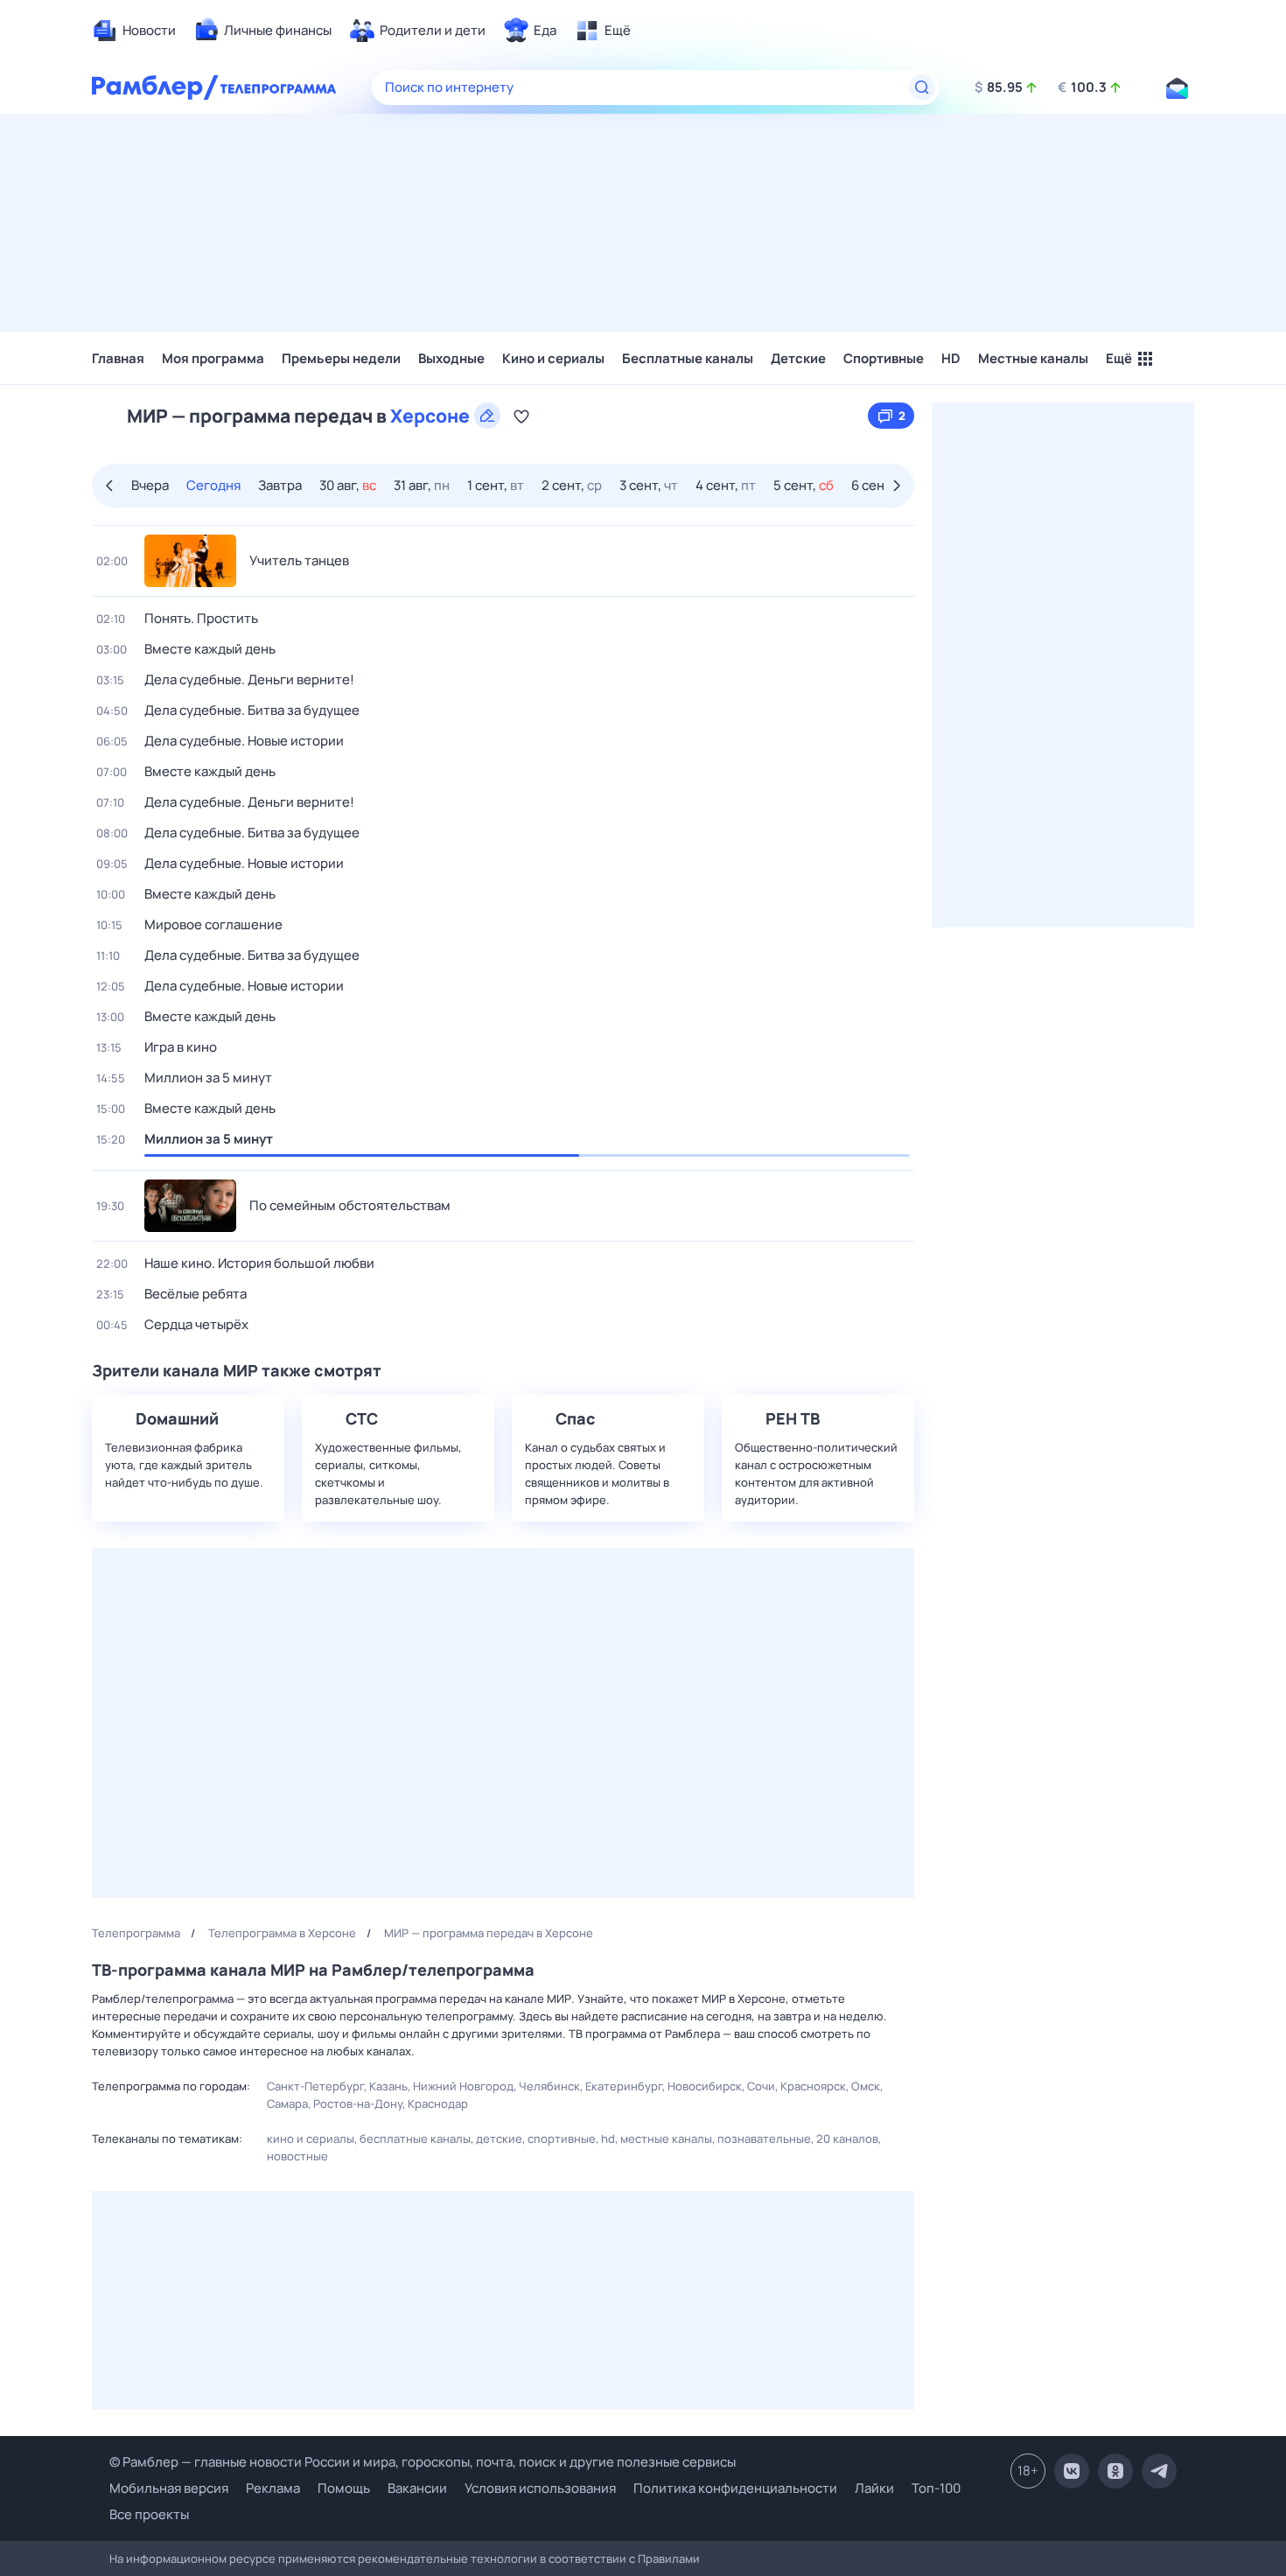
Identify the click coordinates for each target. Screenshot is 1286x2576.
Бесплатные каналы (688, 358)
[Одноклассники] (1115, 2471)
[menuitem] (134, 31)
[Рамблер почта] (1177, 87)
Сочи (761, 2086)
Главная (118, 358)
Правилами (669, 2558)
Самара (287, 2103)
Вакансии (417, 2488)
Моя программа (213, 358)
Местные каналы (1033, 358)
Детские (798, 358)
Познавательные (764, 2138)
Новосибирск (705, 2086)
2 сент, (572, 485)
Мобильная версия (169, 2488)
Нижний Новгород (463, 2086)
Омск (866, 2086)
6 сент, (881, 485)
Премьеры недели (341, 358)
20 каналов (847, 2138)
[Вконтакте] (1072, 2471)
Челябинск (549, 2086)
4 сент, (726, 485)
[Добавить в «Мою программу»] (521, 416)
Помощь (344, 2488)
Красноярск (813, 2086)
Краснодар (438, 2103)
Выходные (451, 358)
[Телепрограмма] (279, 87)
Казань (388, 2086)
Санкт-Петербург (315, 2086)
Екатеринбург (624, 2086)
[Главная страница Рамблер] (155, 87)
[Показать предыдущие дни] (107, 486)
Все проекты (149, 2514)
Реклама (273, 2488)
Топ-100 (936, 2488)
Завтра (280, 485)
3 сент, (649, 485)
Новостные (297, 2156)
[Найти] (922, 87)
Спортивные (884, 358)
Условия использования (540, 2488)
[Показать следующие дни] (899, 486)
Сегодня (213, 485)
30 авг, (348, 485)
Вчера (150, 485)
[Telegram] (1159, 2471)
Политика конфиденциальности (735, 2488)
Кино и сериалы (553, 358)
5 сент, (804, 485)
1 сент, (496, 485)
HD (951, 358)
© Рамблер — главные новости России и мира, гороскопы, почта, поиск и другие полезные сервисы (423, 2462)
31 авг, (422, 485)
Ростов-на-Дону (358, 2103)
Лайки (874, 2488)
